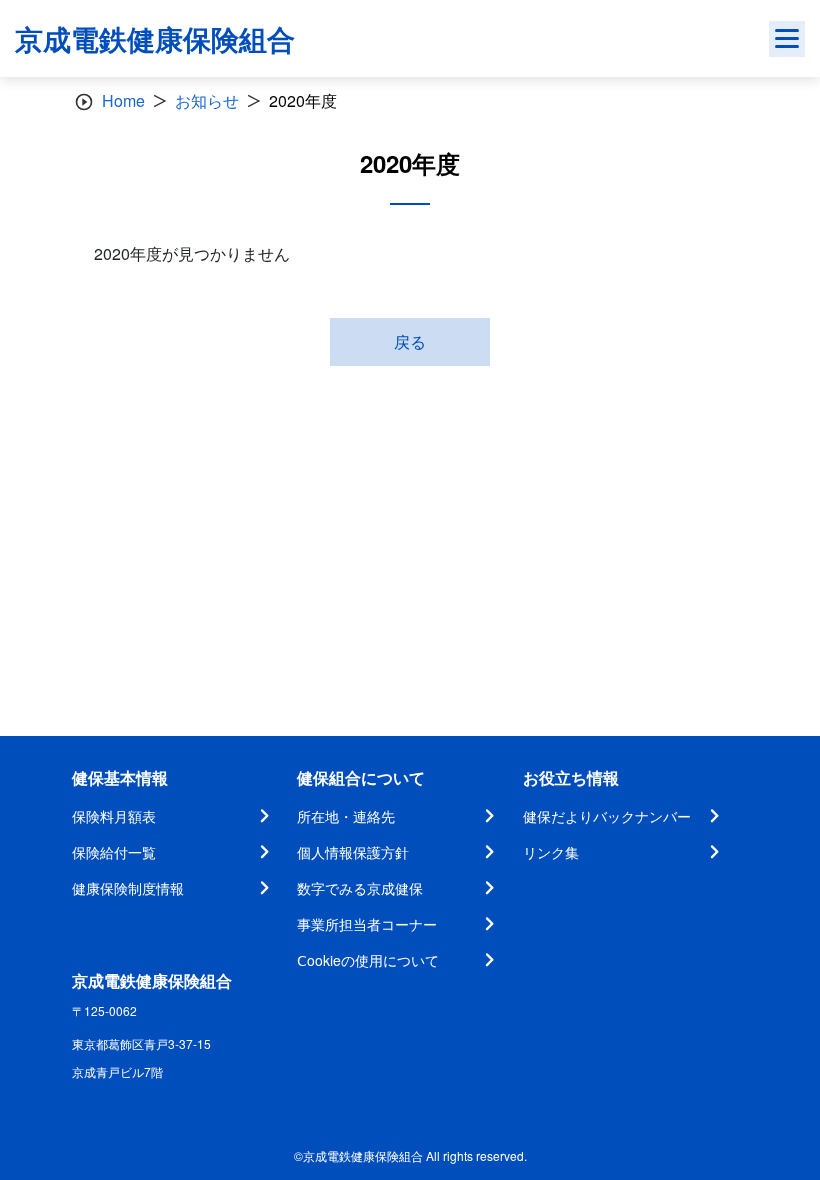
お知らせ (207, 100)
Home (123, 100)
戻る (410, 341)
